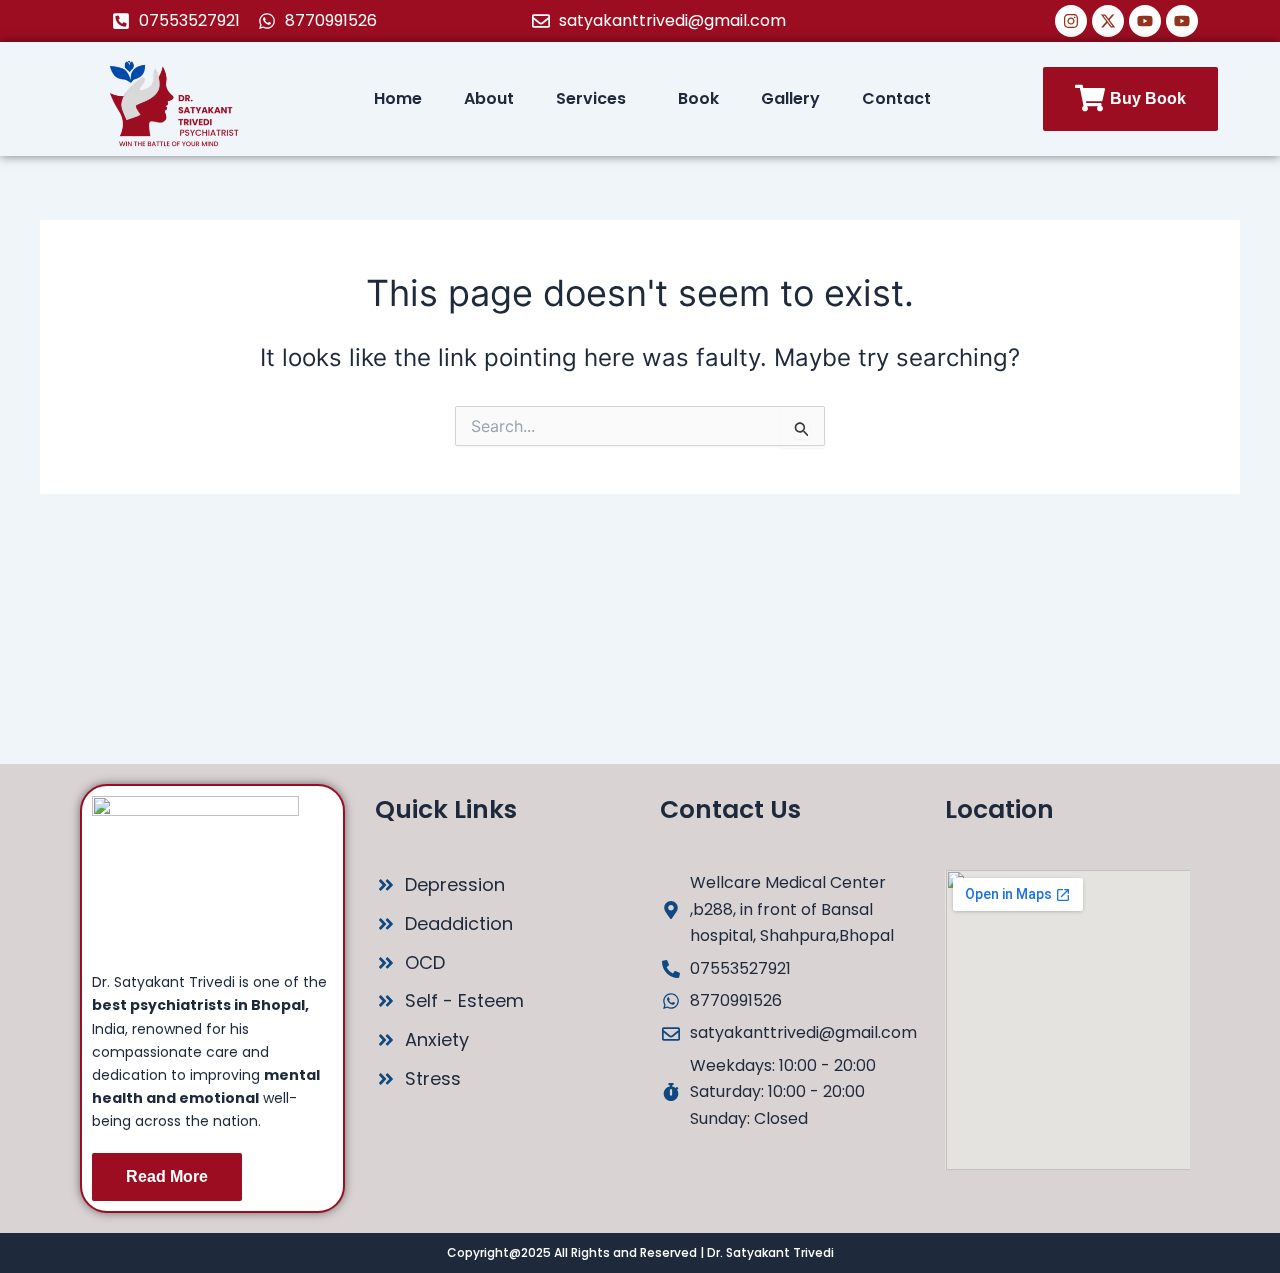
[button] (596, 99)
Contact (896, 98)
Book (698, 98)
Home (398, 98)
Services (591, 98)
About (489, 98)
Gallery (790, 98)
